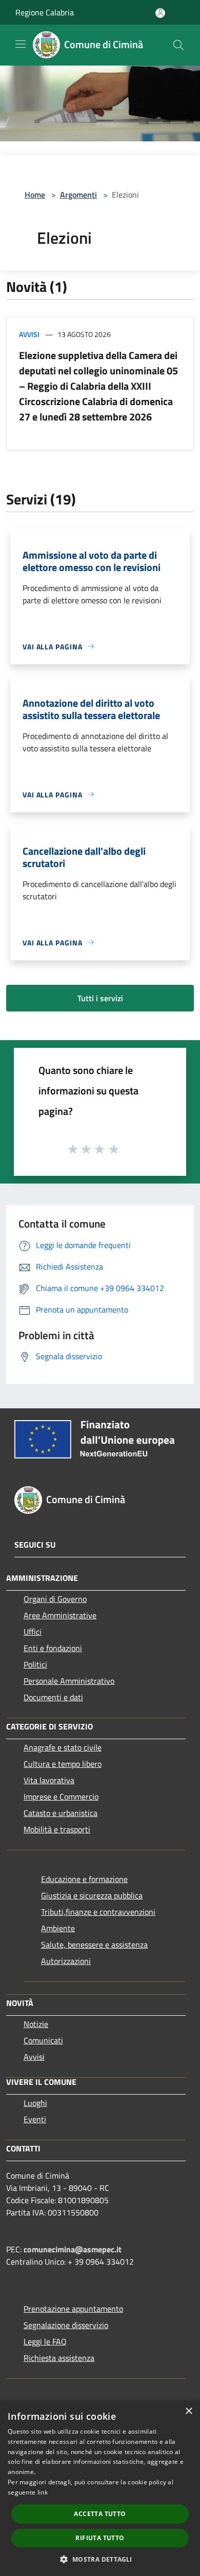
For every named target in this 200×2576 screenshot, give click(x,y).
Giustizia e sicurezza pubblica (92, 1895)
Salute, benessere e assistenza (94, 1945)
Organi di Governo (55, 1599)
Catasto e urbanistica (61, 1813)
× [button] (188, 2411)
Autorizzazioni (66, 1961)
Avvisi (29, 334)
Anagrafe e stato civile (63, 1747)
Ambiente (58, 1928)
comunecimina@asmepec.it (73, 2249)
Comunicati (43, 2040)
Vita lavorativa (49, 1780)
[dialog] (100, 2488)
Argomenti (78, 195)
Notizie (36, 2024)
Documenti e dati (53, 1697)
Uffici (33, 1632)
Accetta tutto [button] (100, 2514)
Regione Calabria (45, 12)
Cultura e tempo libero (63, 1764)
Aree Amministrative (60, 1615)
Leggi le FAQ (45, 2341)
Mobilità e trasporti (57, 1829)
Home (35, 195)
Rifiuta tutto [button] (100, 2538)
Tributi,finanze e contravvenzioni (98, 1912)
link (43, 2492)
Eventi (35, 2119)
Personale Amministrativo (69, 1681)
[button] (100, 2559)
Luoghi (35, 2103)
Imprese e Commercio (61, 1797)
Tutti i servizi (100, 998)
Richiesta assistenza (59, 2358)
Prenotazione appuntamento (73, 2309)
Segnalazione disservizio (66, 2325)
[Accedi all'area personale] (160, 13)
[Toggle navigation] (21, 44)
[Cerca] (178, 45)
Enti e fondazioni (53, 1648)
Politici (35, 1664)
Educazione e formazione (84, 1879)
